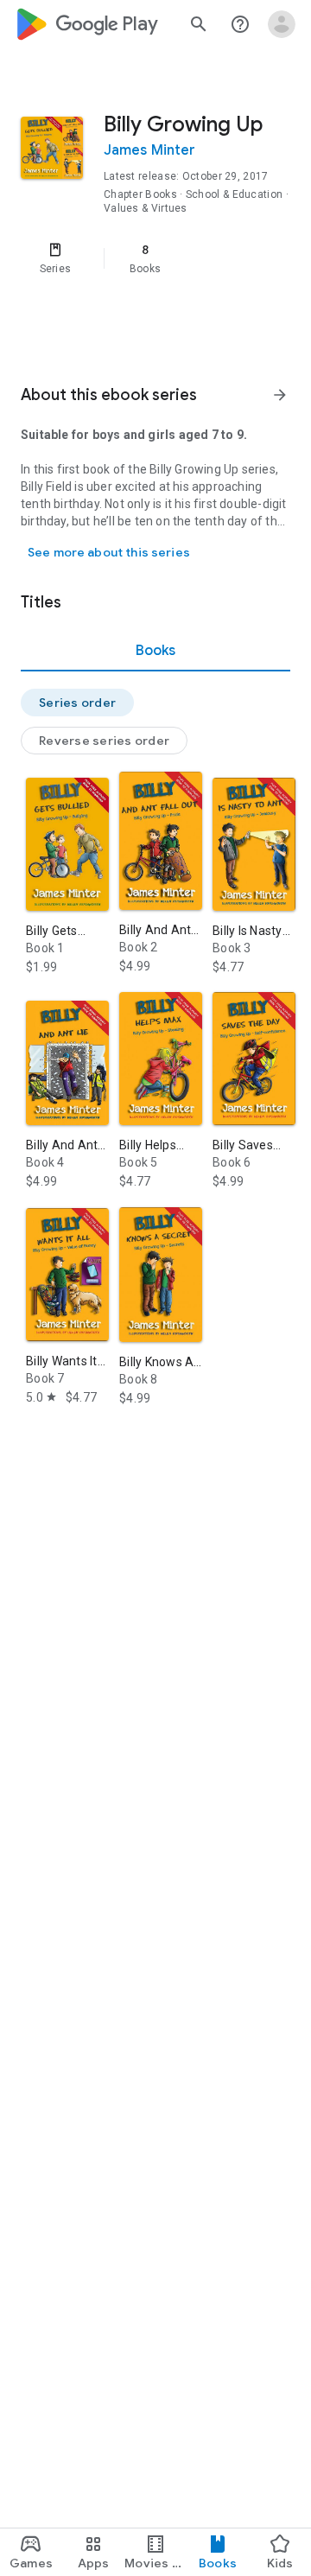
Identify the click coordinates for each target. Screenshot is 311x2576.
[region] (155, 258)
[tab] (155, 651)
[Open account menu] (282, 24)
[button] (77, 703)
